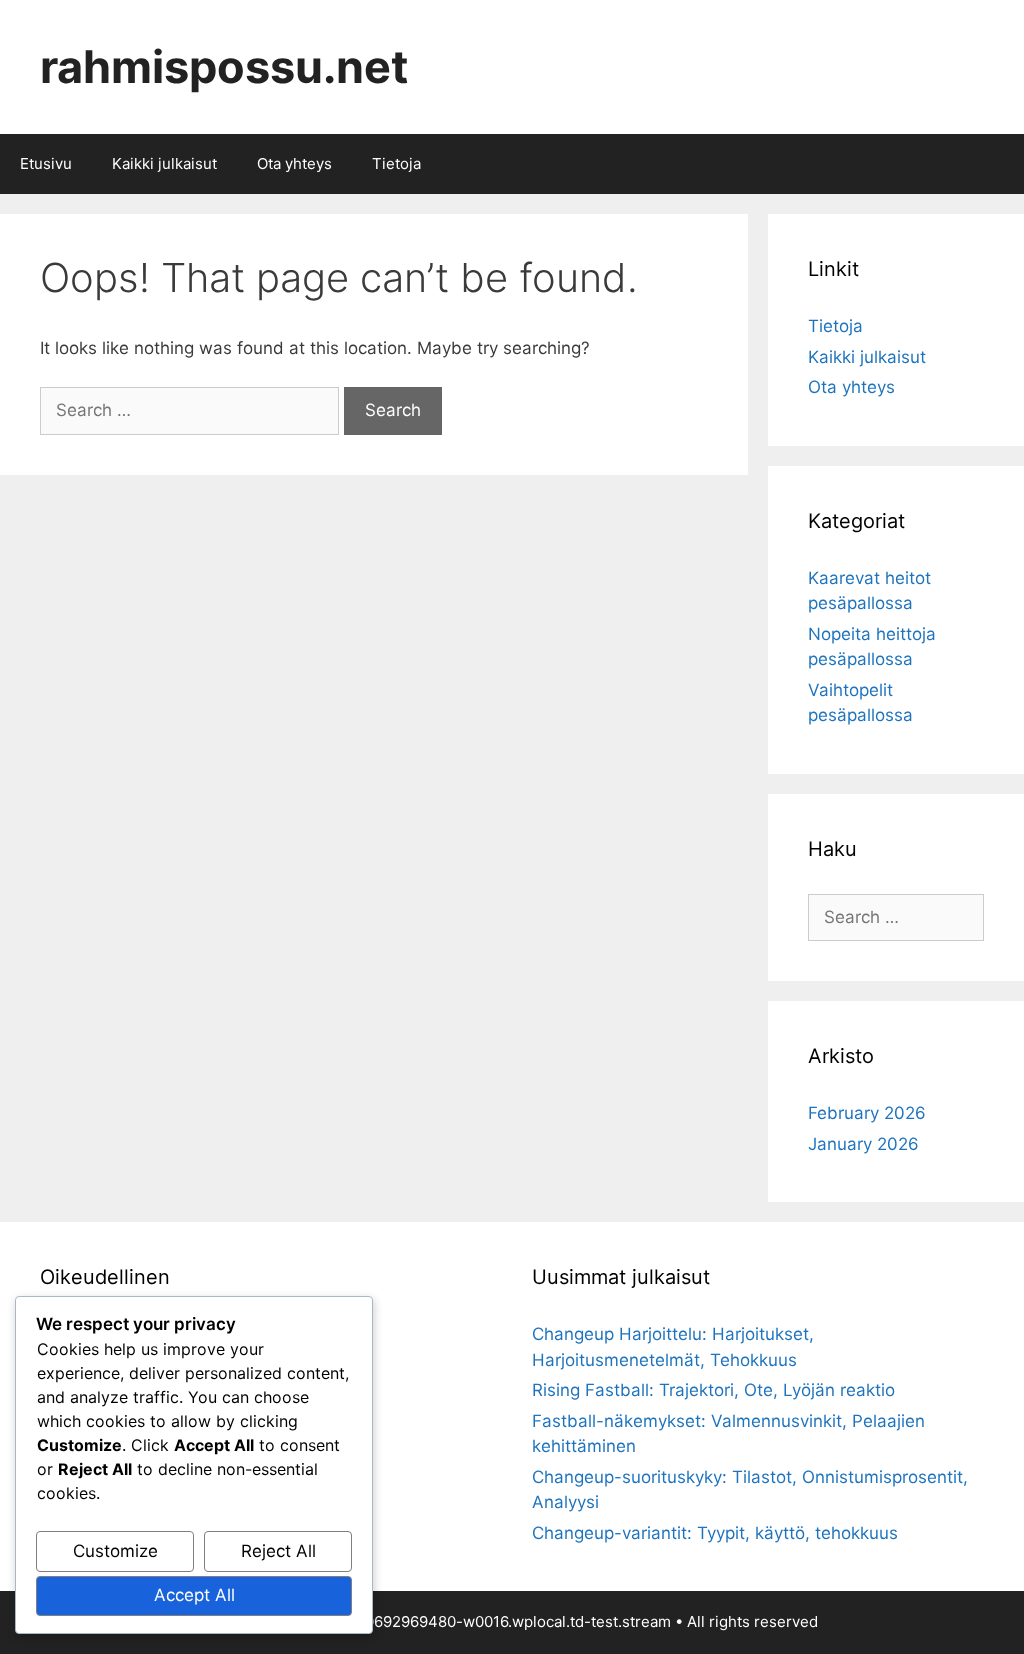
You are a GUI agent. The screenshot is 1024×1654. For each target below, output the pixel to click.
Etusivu (46, 163)
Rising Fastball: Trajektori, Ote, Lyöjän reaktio (713, 1390)
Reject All (278, 1551)
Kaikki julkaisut (164, 163)
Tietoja (396, 163)
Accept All (194, 1595)
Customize (115, 1551)
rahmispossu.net (224, 66)
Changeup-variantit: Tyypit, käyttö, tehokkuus (715, 1533)
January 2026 (863, 1144)
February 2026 (867, 1113)
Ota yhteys (294, 163)
